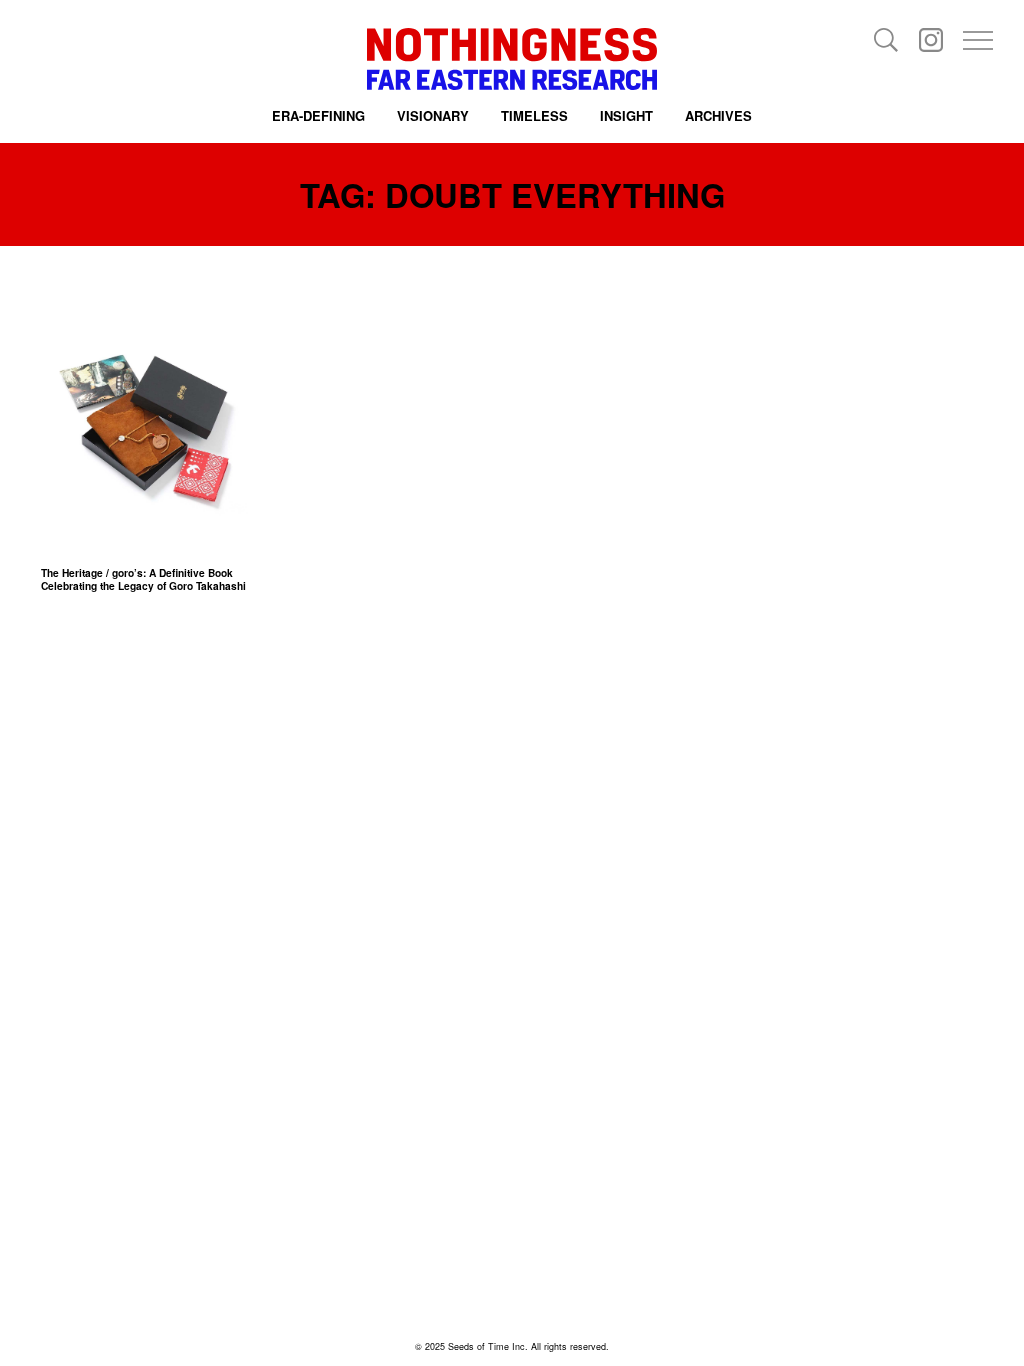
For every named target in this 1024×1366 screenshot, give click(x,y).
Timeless (534, 115)
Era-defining (318, 115)
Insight (626, 115)
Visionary (433, 115)
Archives (718, 115)
